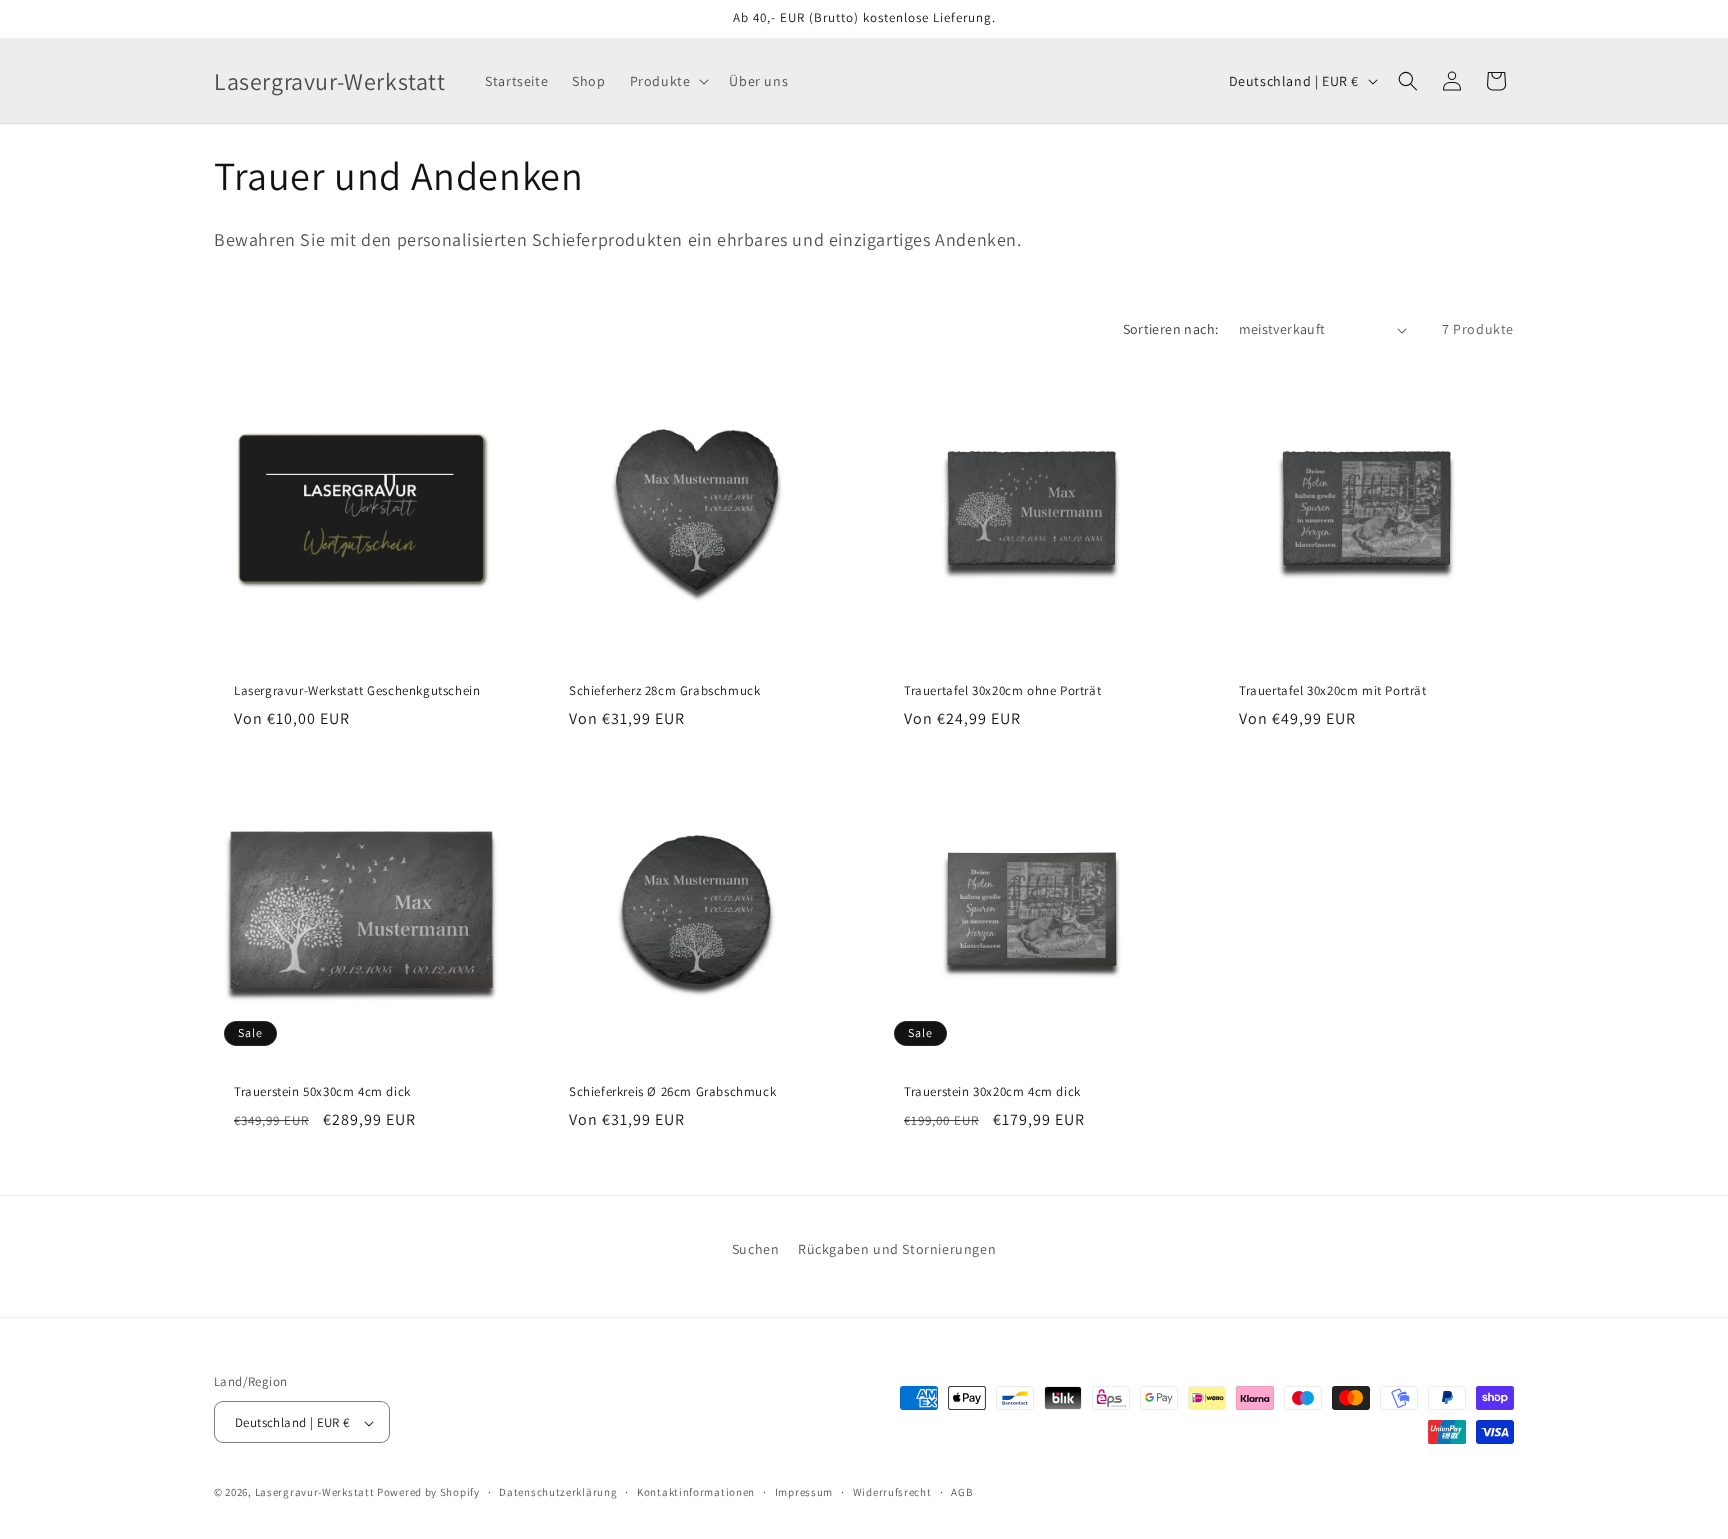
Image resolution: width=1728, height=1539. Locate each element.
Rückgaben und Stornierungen (897, 1249)
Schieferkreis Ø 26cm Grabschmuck (672, 1092)
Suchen (756, 1249)
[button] (668, 81)
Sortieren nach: (1171, 329)
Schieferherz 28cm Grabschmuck (664, 691)
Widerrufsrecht (892, 1492)
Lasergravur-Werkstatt (315, 1493)
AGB (961, 1492)
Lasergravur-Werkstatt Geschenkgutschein (357, 691)
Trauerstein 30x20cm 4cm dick (992, 1092)
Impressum (804, 1492)
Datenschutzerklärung (558, 1492)
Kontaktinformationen (696, 1492)
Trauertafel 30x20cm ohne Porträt (1002, 691)
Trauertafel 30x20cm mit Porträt (1333, 691)
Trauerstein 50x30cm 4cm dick (322, 1092)
